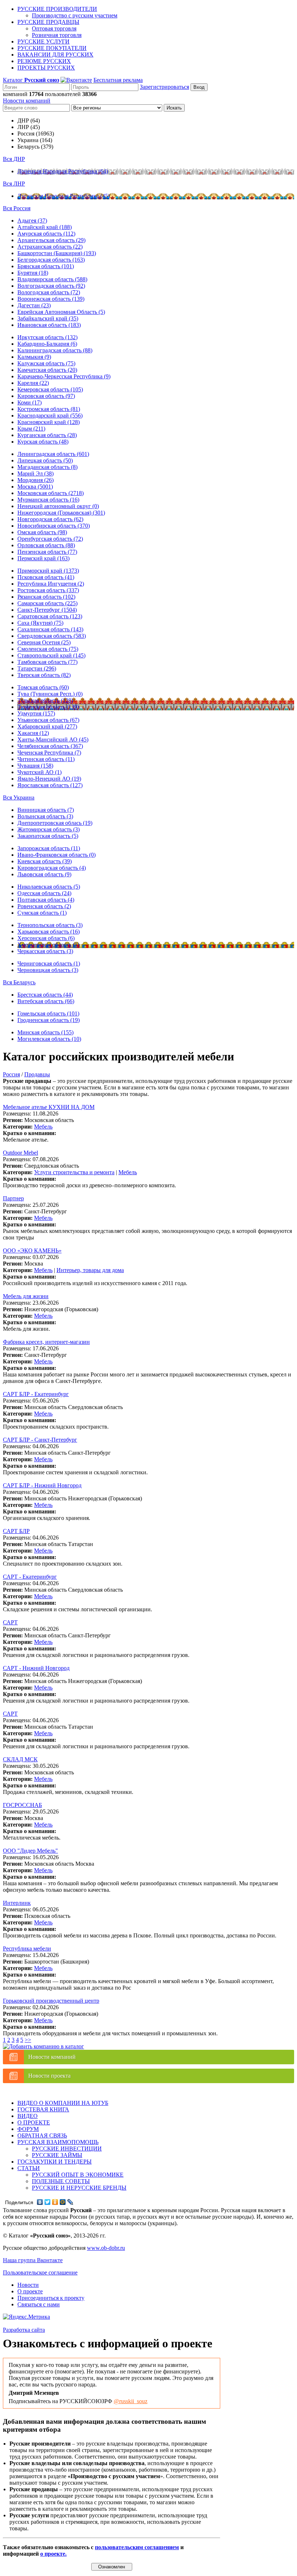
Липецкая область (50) (45, 460)
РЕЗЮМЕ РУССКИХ (44, 61)
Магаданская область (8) (47, 467)
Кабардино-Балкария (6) (47, 344)
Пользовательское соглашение (40, 2272)
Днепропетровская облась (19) (55, 823)
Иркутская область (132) (47, 337)
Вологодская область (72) (49, 292)
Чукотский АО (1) (39, 772)
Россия (11, 1074)
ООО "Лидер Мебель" (30, 1851)
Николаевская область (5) (49, 887)
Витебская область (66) (46, 1001)
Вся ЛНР (14, 184)
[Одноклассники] (55, 2202)
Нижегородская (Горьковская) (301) (61, 513)
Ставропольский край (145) (51, 655)
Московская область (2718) (51, 493)
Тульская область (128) (45, 700)
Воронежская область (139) (51, 299)
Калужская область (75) (46, 363)
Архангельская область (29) (51, 240)
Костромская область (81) (49, 409)
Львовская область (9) (44, 874)
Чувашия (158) (35, 766)
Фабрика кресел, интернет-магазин (46, 1342)
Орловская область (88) (46, 545)
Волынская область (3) (45, 816)
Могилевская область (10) (49, 1039)
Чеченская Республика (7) (49, 753)
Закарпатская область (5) (48, 836)
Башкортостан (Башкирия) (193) (57, 253)
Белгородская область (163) (51, 260)
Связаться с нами (39, 2304)
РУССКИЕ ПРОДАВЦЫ (48, 22)
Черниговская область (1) (49, 963)
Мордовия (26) (35, 480)
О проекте (30, 2291)
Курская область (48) (43, 442)
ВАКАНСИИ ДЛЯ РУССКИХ (55, 55)
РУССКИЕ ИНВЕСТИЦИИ (67, 2149)
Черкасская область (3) (45, 951)
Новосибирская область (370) (54, 526)
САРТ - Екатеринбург (30, 1577)
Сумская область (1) (42, 913)
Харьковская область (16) (49, 932)
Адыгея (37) (32, 221)
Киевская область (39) (45, 861)
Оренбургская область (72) (50, 539)
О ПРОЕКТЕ (34, 2122)
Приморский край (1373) (48, 571)
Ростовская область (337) (48, 590)
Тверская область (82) (44, 675)
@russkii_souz (131, 2401)
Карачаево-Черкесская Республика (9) (64, 376)
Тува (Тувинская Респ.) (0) (50, 694)
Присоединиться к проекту (51, 2298)
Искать (174, 108)
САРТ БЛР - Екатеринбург (36, 1394)
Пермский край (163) (43, 558)
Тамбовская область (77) (47, 662)
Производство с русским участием (75, 15)
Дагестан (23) (34, 305)
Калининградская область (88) (55, 350)
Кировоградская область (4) (52, 868)
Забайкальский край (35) (48, 318)
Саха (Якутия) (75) (40, 623)
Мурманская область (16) (48, 500)
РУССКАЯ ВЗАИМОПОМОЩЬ (58, 2142)
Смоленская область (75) (48, 649)
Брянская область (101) (46, 266)
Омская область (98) (42, 532)
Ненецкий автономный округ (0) (58, 506)
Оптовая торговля (54, 28)
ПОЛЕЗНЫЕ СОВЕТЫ (61, 2181)
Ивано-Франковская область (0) (57, 855)
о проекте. (53, 2554)
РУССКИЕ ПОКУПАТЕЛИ (52, 48)
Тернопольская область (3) (50, 925)
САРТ (10, 1622)
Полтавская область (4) (46, 900)
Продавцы (37, 1074)
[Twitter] (48, 2202)
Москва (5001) (35, 487)
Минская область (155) (45, 1032)
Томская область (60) (43, 687)
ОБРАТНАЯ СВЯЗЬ (42, 2135)
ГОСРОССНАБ (22, 1805)
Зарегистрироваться (164, 87)
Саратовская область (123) (50, 616)
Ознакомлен (112, 2567)
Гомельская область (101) (48, 1013)
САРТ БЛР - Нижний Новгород (42, 1485)
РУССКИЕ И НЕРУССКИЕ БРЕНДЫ (79, 2188)
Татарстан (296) (37, 668)
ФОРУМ (28, 2129)
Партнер (13, 1198)
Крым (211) (31, 429)
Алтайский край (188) (45, 227)
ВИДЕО (28, 2116)
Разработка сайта (24, 2330)
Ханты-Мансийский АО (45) (53, 739)
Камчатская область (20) (47, 370)
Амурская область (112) (46, 234)
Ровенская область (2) (44, 906)
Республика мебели (27, 1948)
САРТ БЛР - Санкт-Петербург (40, 1440)
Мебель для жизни (26, 1296)
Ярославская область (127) (50, 785)
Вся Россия (17, 208)
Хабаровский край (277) (47, 726)
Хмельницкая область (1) (48, 945)
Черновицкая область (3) (48, 970)
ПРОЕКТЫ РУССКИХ (46, 68)
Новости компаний (27, 101)
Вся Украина (19, 797)
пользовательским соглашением (137, 2547)
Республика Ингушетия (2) (51, 584)
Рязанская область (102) (46, 597)
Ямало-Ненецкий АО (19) (49, 779)
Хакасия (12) (33, 733)
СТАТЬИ (29, 2168)
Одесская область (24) (44, 893)
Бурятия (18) (33, 273)
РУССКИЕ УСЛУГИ (43, 41)
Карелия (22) (33, 383)
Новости (28, 2285)
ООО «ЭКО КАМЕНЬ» (32, 1250)
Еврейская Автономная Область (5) (61, 312)
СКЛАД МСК (20, 1759)
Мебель (43, 1127)
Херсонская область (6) (46, 938)
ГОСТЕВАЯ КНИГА (43, 2109)
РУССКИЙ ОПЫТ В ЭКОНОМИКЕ (78, 2175)
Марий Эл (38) (35, 473)
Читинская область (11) (46, 759)
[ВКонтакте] (40, 2202)
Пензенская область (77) (47, 552)
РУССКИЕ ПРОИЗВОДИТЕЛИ (57, 9)
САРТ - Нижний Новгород (36, 1668)
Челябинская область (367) (50, 746)
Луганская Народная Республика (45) (64, 196)
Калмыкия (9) (34, 357)
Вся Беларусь (19, 982)
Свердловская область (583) (52, 636)
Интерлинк (17, 1903)
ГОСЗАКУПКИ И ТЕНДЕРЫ (55, 2162)
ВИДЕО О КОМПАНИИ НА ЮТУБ (63, 2103)
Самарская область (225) (47, 603)
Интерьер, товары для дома (90, 1270)
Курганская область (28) (47, 435)
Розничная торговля (57, 35)
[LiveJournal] (70, 2202)
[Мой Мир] (63, 2202)
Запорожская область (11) (49, 848)
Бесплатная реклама (118, 80)
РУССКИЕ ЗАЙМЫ (57, 2155)
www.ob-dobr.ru (106, 2248)
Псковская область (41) (46, 577)
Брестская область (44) (45, 995)
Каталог (31, 80)
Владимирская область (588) (52, 279)
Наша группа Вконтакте (33, 2260)
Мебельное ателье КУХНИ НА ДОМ (49, 1107)
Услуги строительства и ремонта (74, 1172)
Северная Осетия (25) (44, 642)
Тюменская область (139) (48, 707)
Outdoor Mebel (20, 1153)
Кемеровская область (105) (50, 389)
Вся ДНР (14, 159)
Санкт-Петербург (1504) (47, 610)
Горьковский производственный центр (51, 2001)
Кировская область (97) (46, 396)
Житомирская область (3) (49, 829)
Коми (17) (30, 402)
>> (28, 2040)
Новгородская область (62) (50, 519)
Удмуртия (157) (36, 713)
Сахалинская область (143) (50, 629)
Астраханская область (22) (50, 247)
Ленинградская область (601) (53, 454)
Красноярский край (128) (49, 422)
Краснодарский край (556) (50, 416)
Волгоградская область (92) (51, 286)
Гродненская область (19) (49, 1020)
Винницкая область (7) (46, 810)
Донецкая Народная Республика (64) (63, 171)
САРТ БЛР (16, 1531)
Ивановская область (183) (49, 325)
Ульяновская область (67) (48, 720)
